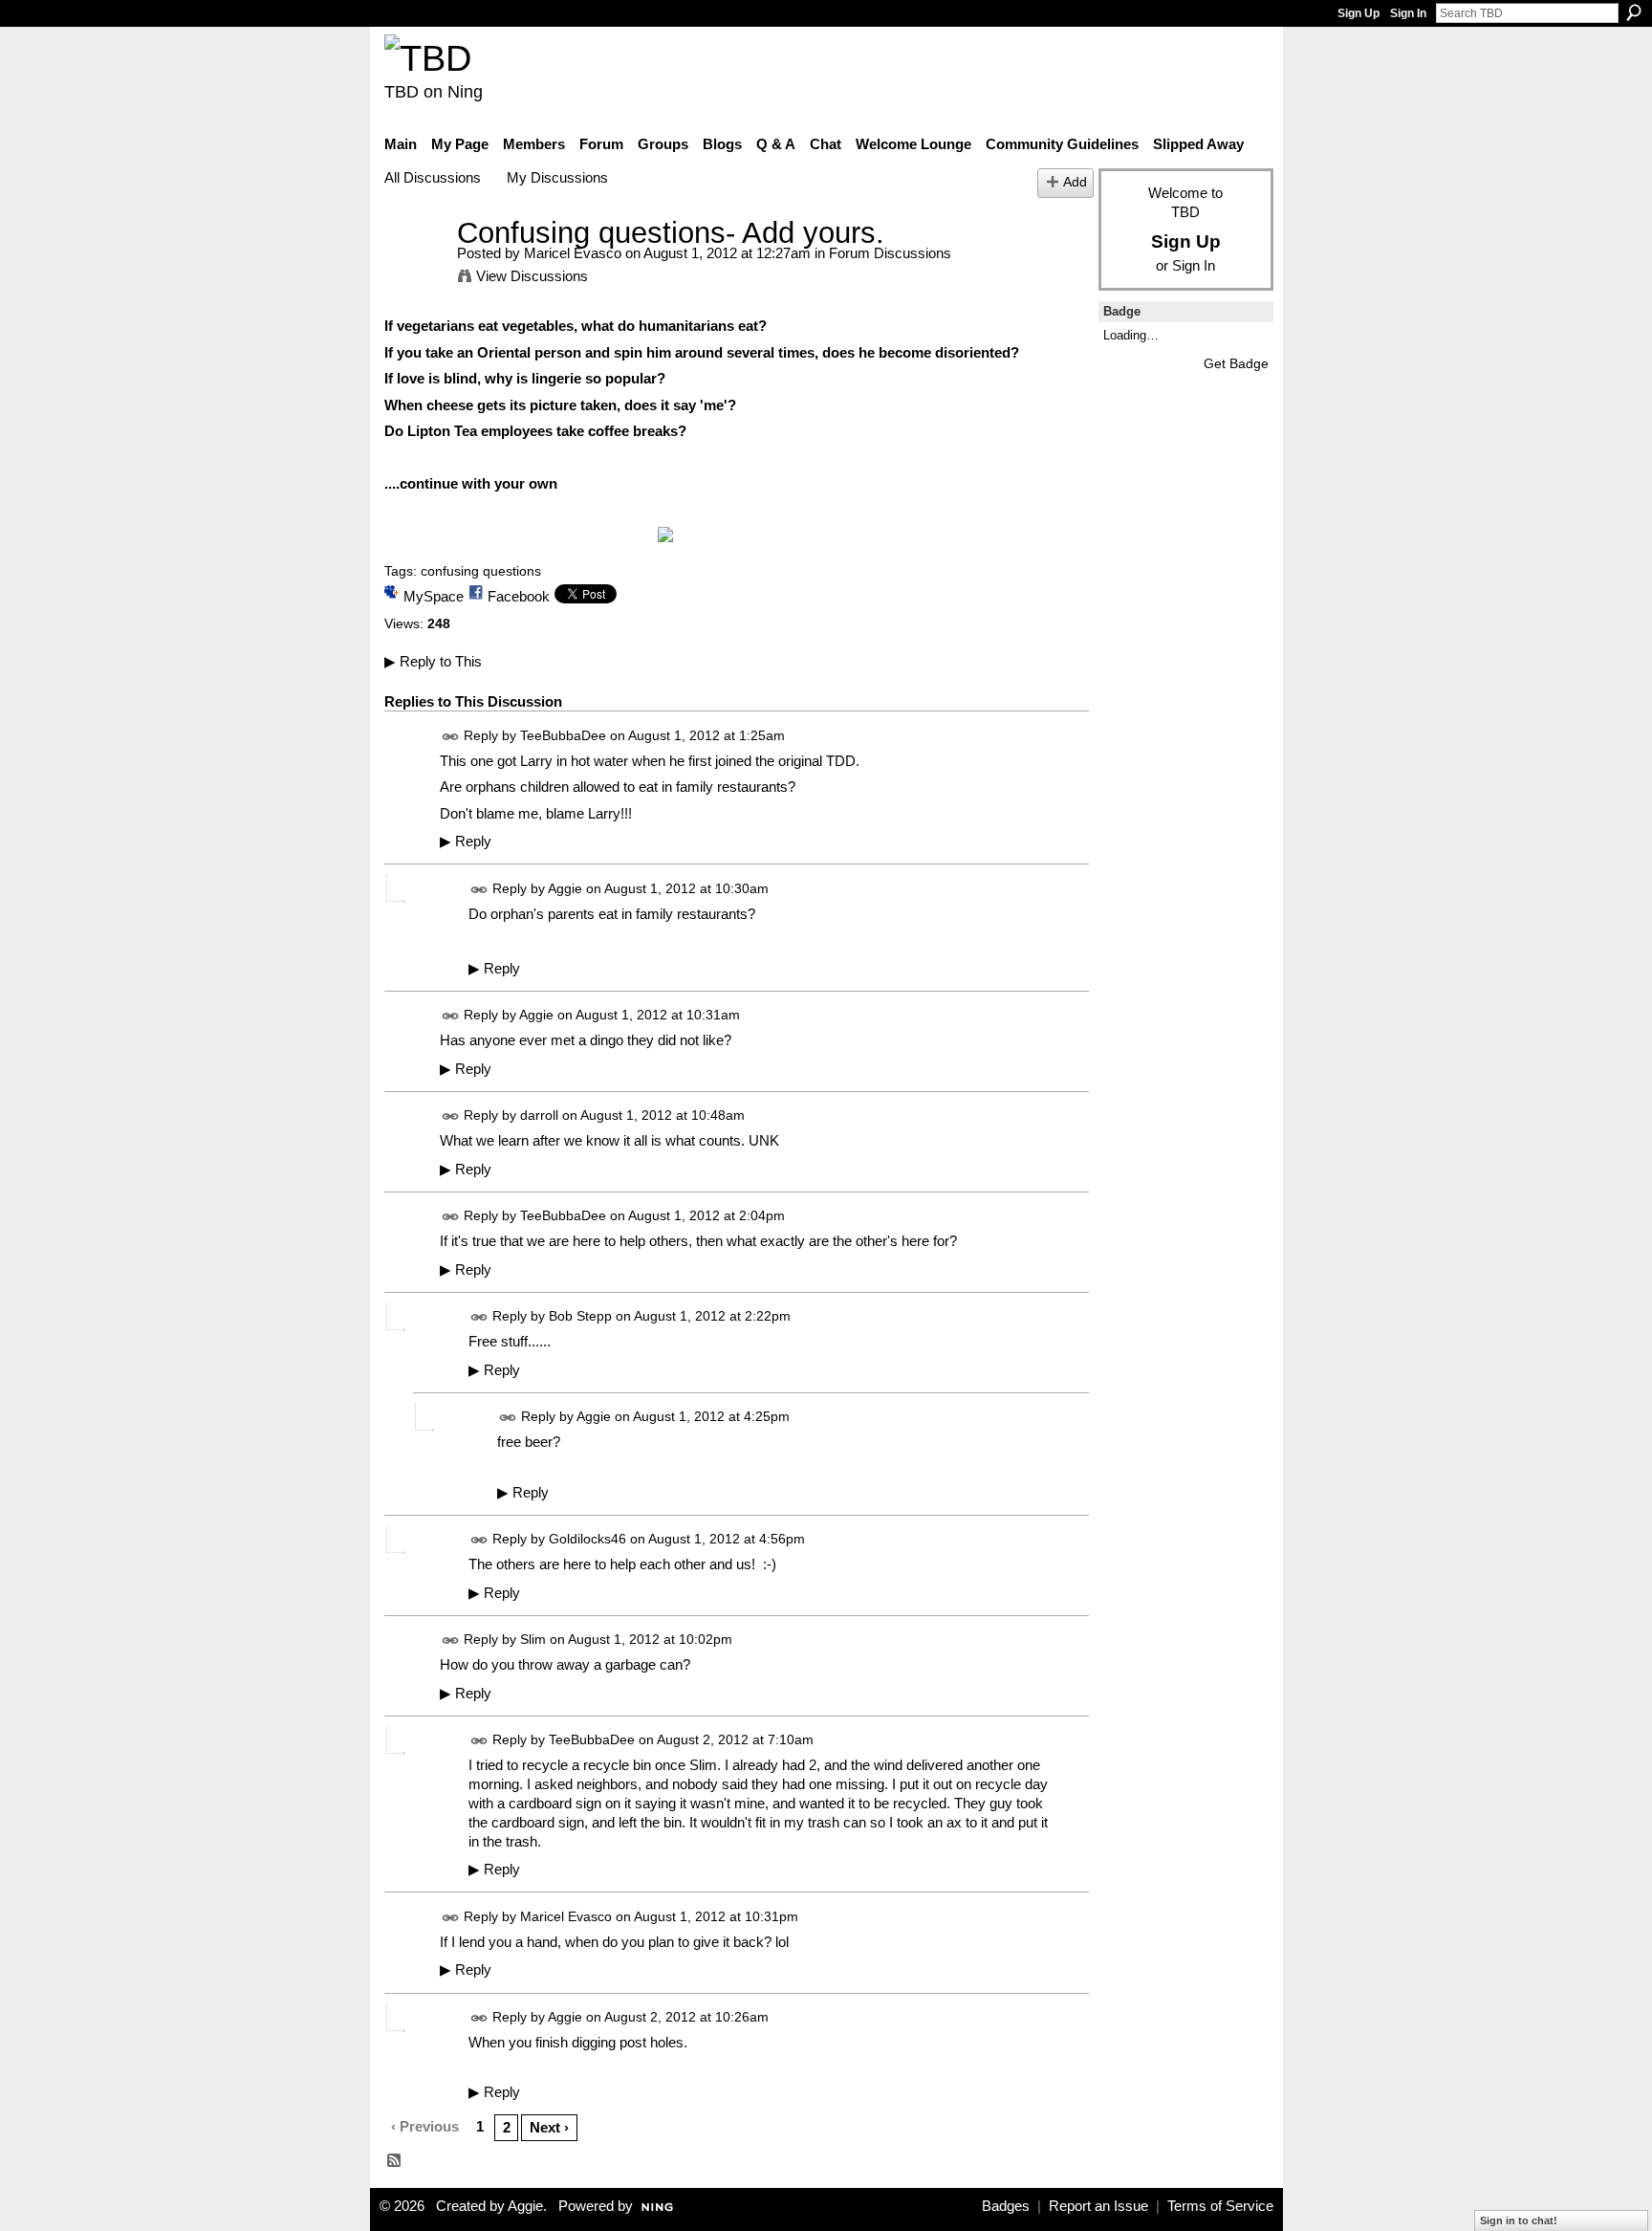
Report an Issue (1098, 2206)
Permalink (451, 737)
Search (1634, 12)
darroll (539, 1115)
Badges (1006, 2206)
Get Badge (1236, 363)
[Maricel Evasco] (415, 268)
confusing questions (481, 571)
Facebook (519, 596)
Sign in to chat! (1519, 2220)
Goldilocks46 (587, 1539)
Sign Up (1359, 13)
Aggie (565, 888)
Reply (466, 842)
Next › (549, 2127)
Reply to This (433, 661)
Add (1075, 182)
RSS (395, 2161)
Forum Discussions (890, 253)
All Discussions (433, 177)
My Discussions (557, 177)
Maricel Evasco (573, 253)
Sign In (1408, 13)
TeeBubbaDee (563, 735)
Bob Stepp (580, 1317)
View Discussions (532, 276)
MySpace (434, 596)
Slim (533, 1640)
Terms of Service (1220, 2206)
